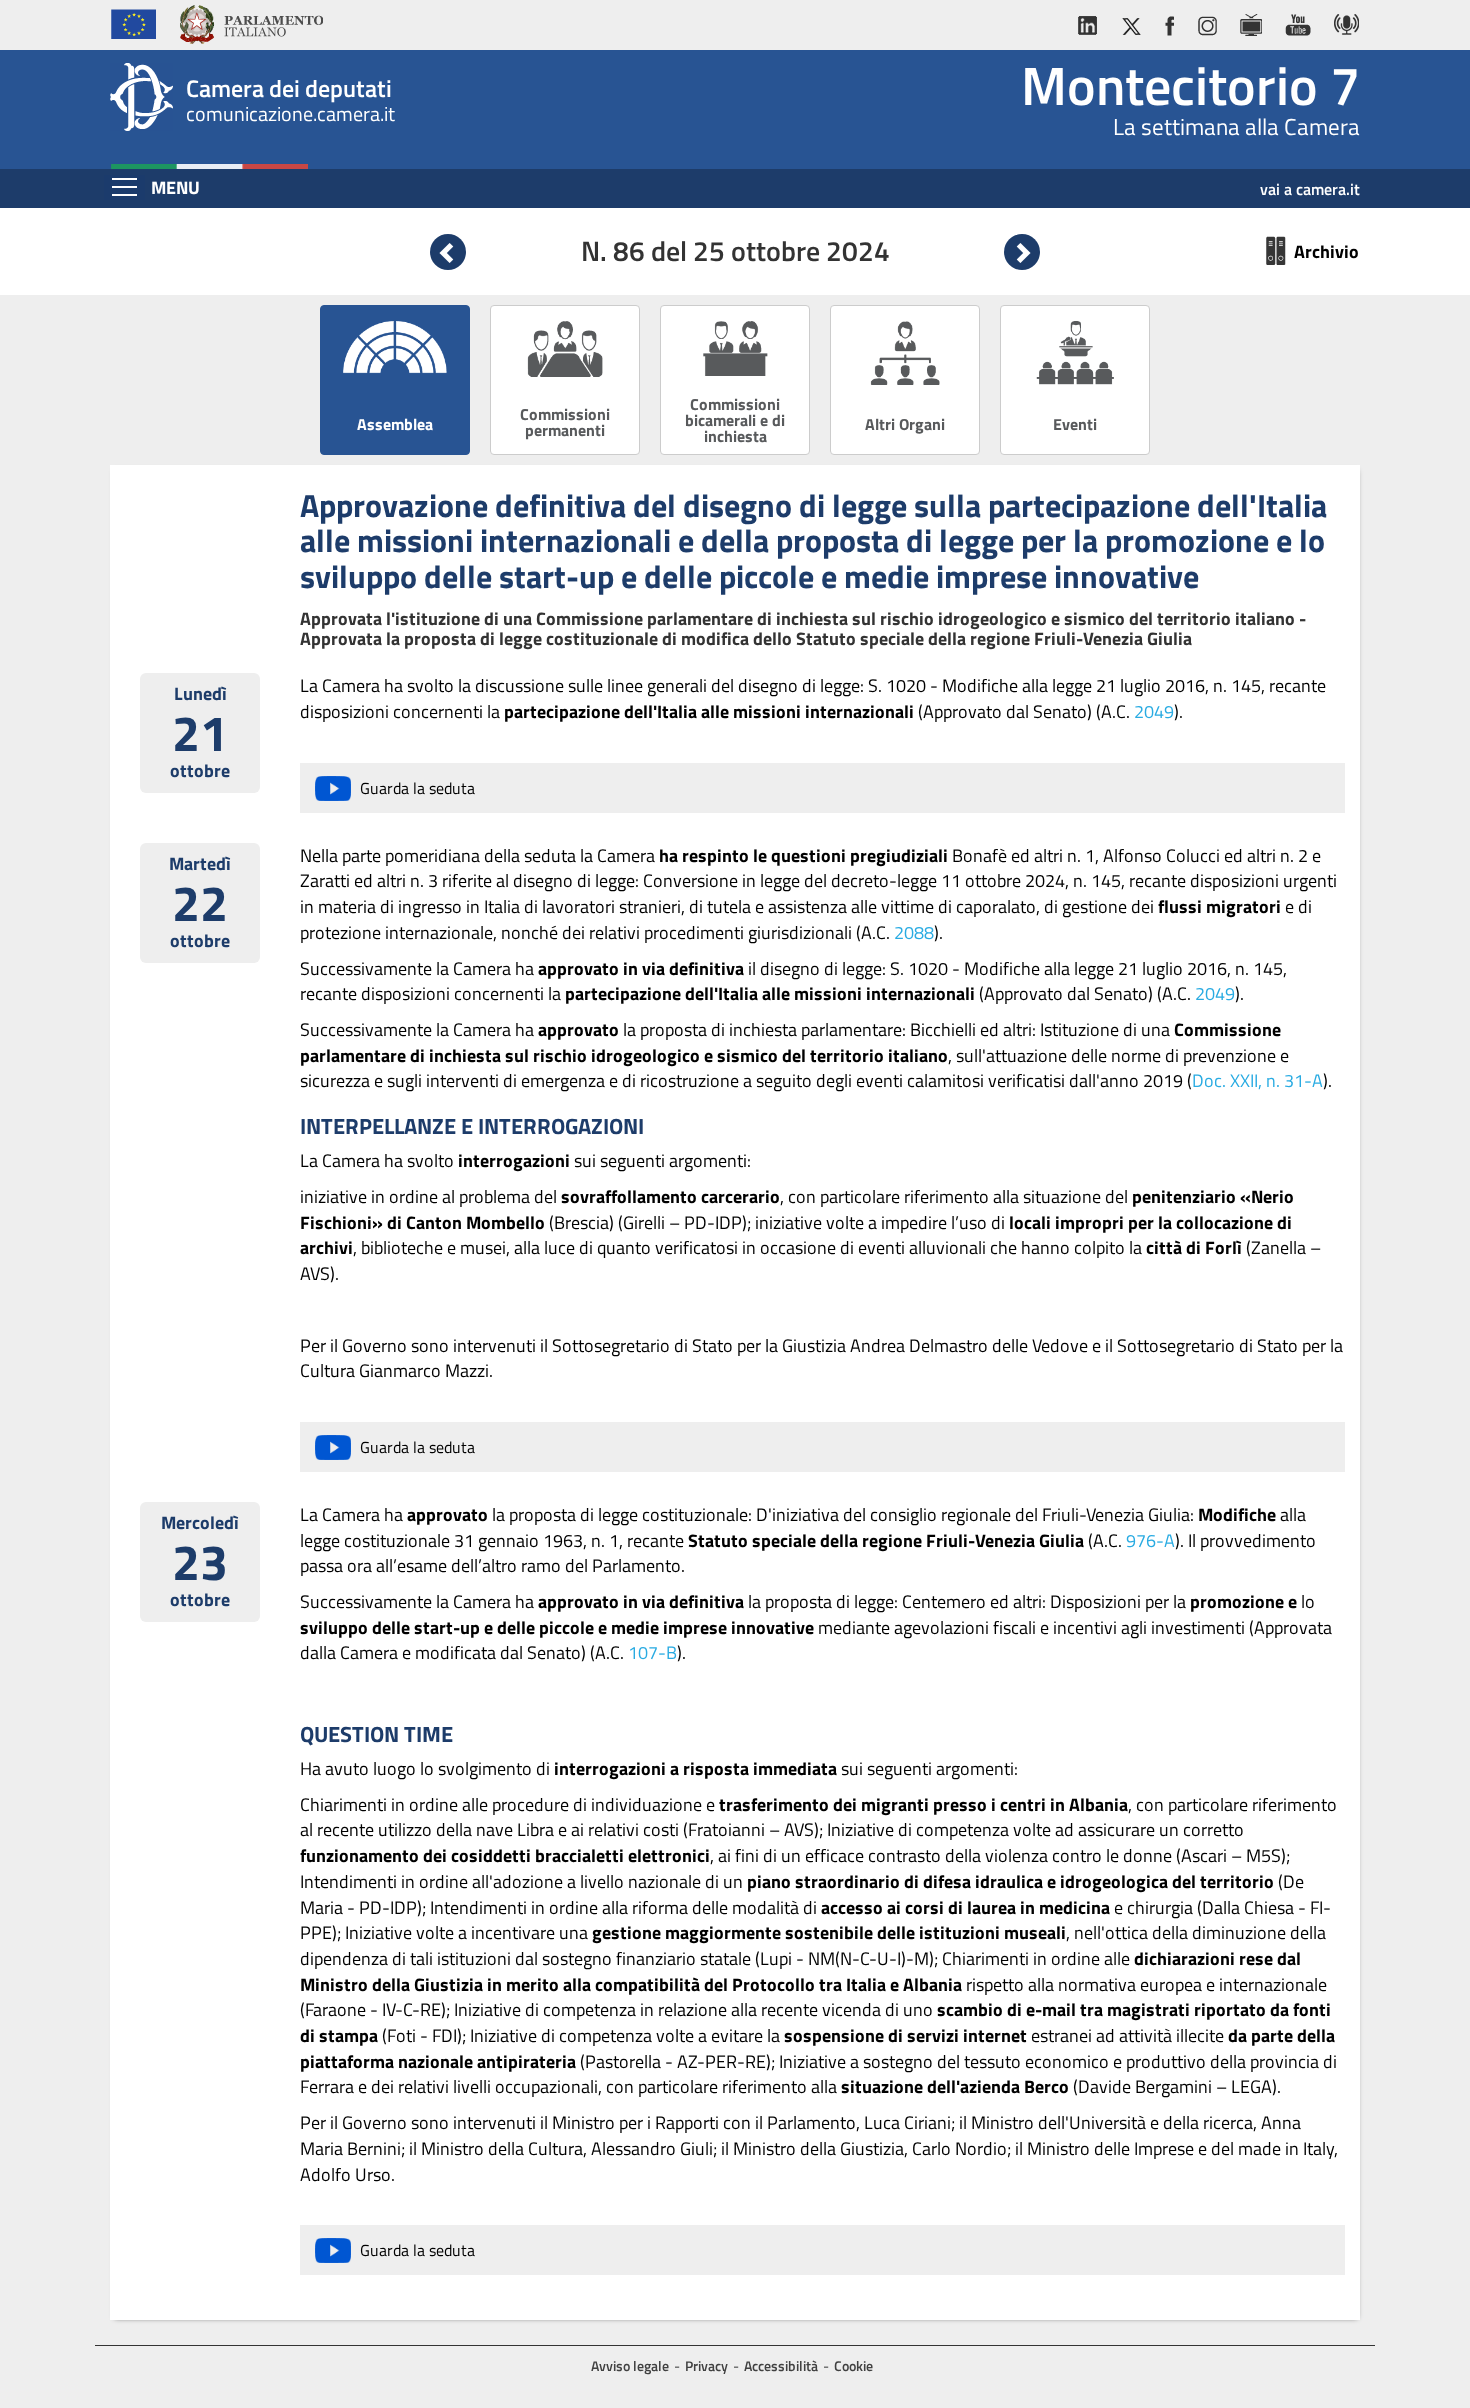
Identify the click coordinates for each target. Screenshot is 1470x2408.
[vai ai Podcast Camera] (1341, 21)
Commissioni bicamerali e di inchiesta (735, 420)
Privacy (706, 2365)
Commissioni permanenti (565, 422)
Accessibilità (781, 2365)
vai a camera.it (1310, 182)
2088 (914, 932)
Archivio (1326, 251)
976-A (1150, 1540)
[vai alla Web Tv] (1250, 21)
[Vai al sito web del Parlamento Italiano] (250, 22)
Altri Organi (905, 424)
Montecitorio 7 (1190, 85)
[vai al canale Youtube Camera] (1297, 21)
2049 (1154, 711)
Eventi (1075, 424)
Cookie (853, 2365)
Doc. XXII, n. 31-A (1257, 1080)
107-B (652, 1652)
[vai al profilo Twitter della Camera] (1131, 21)
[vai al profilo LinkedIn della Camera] (1092, 21)
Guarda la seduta (417, 788)
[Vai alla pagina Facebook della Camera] (1169, 21)
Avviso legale (630, 2365)
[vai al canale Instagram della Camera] (1206, 21)
